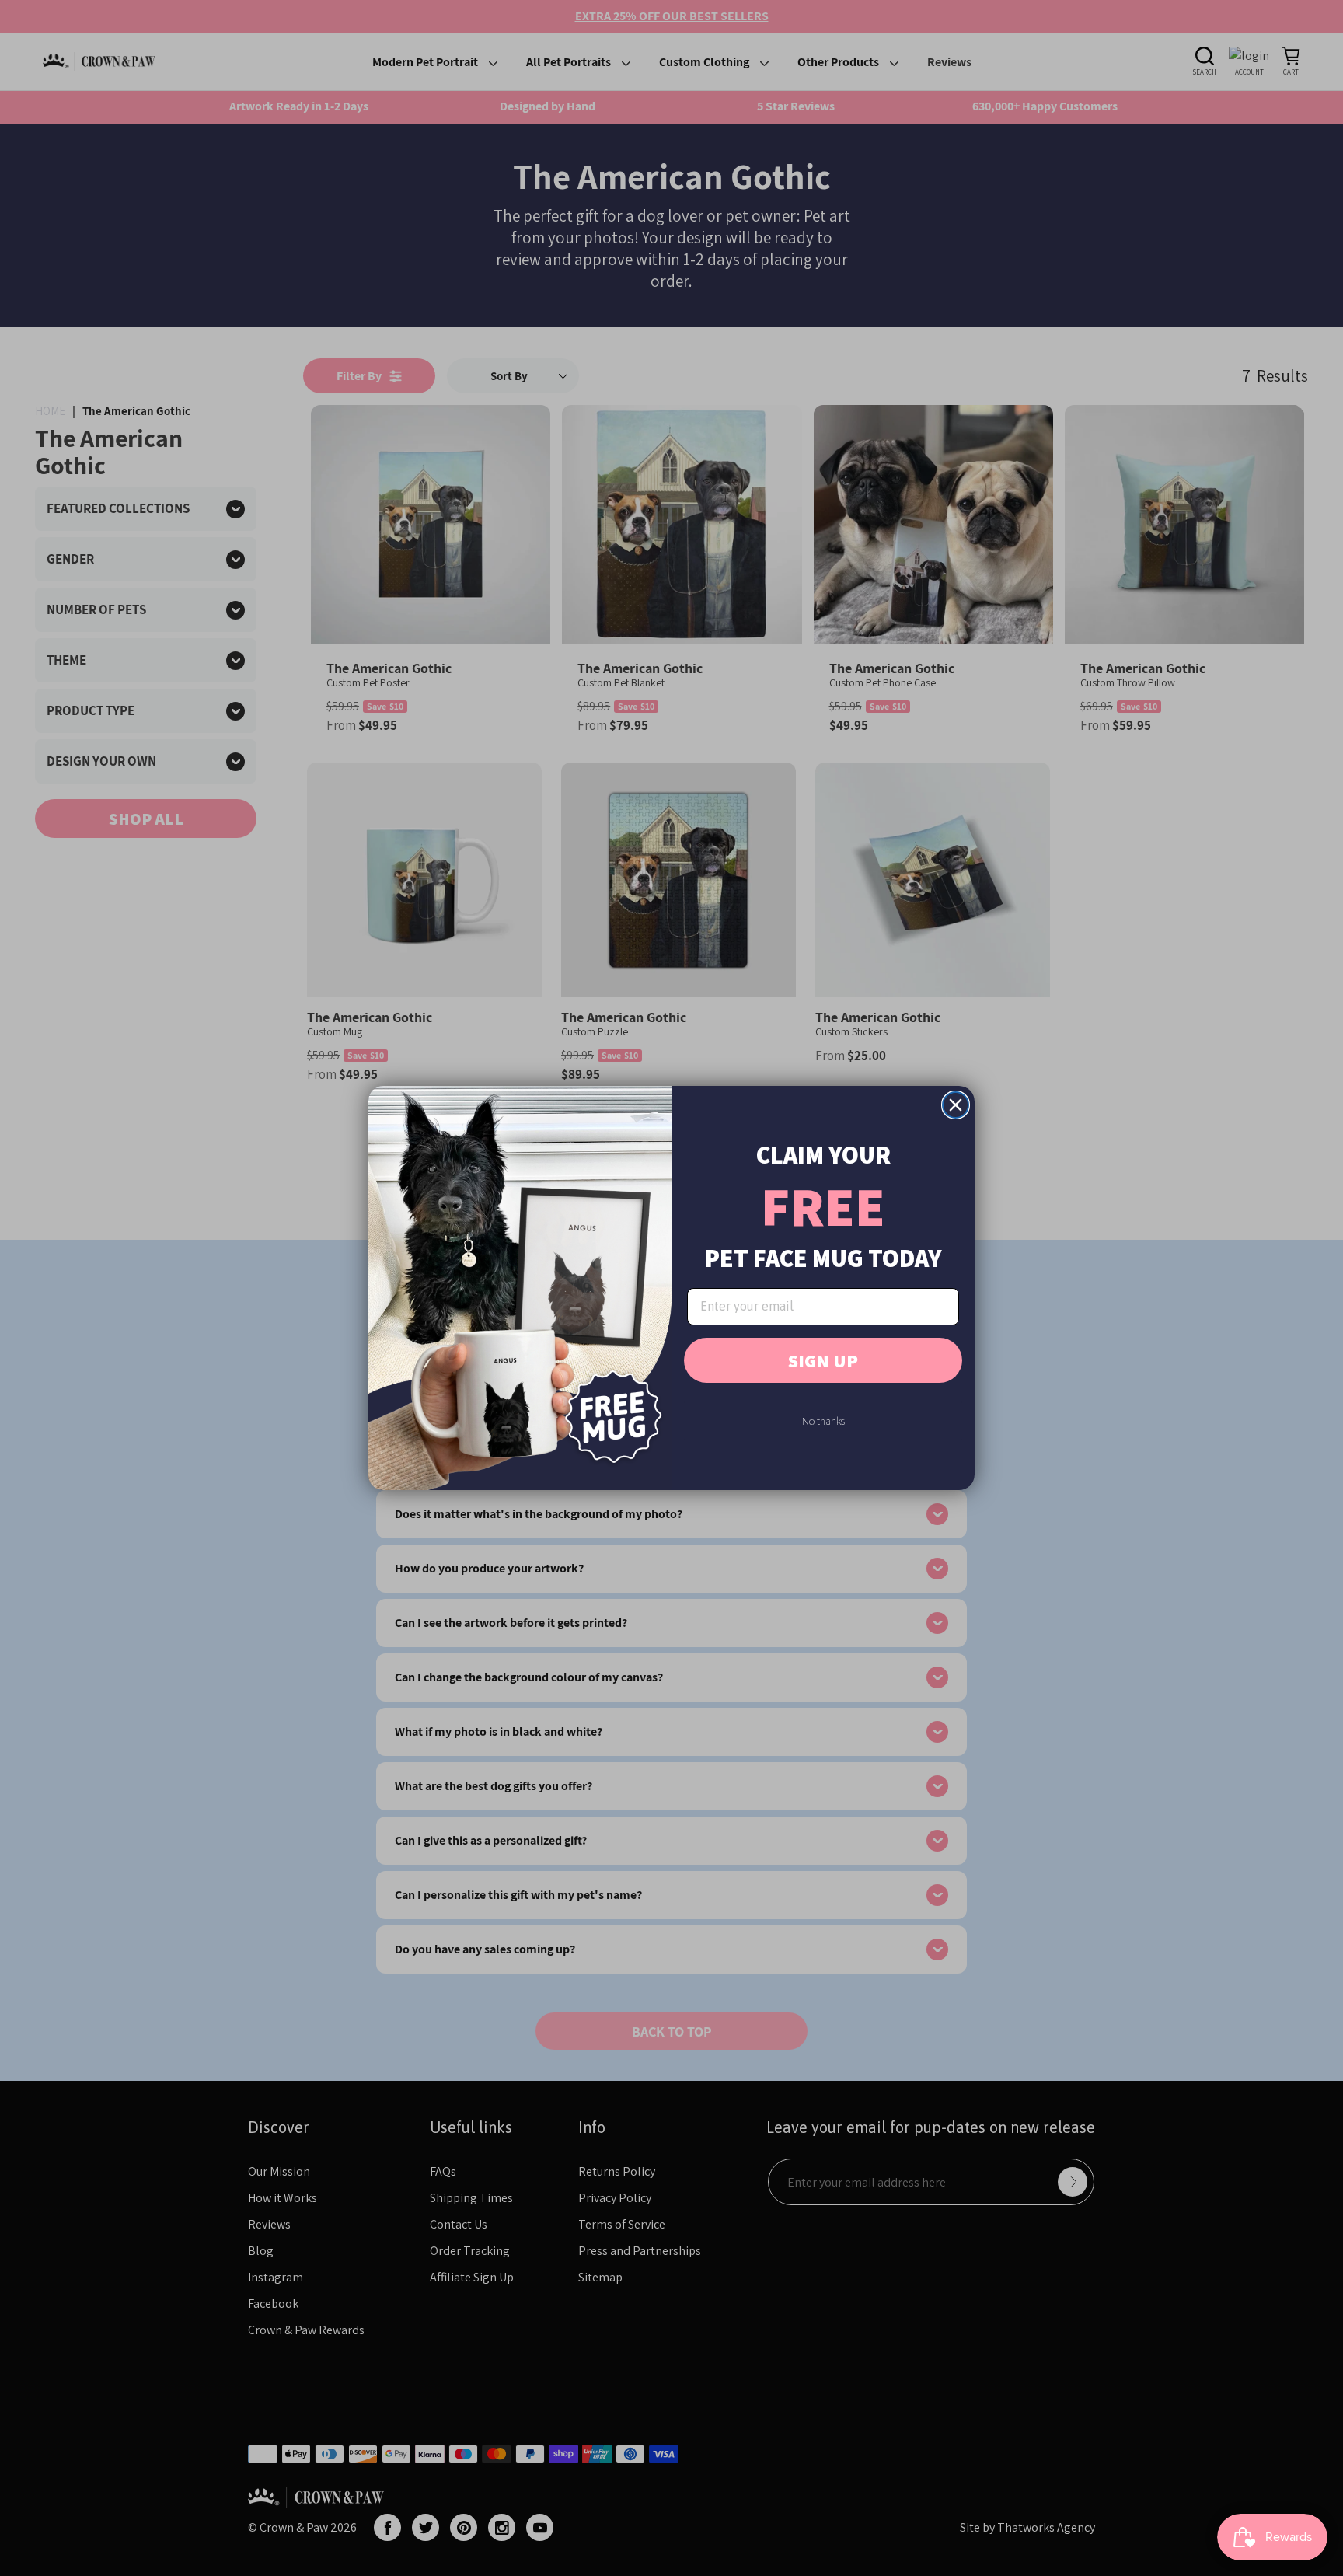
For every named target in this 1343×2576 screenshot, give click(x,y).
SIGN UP (823, 1360)
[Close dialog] (956, 1105)
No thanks (823, 1421)
